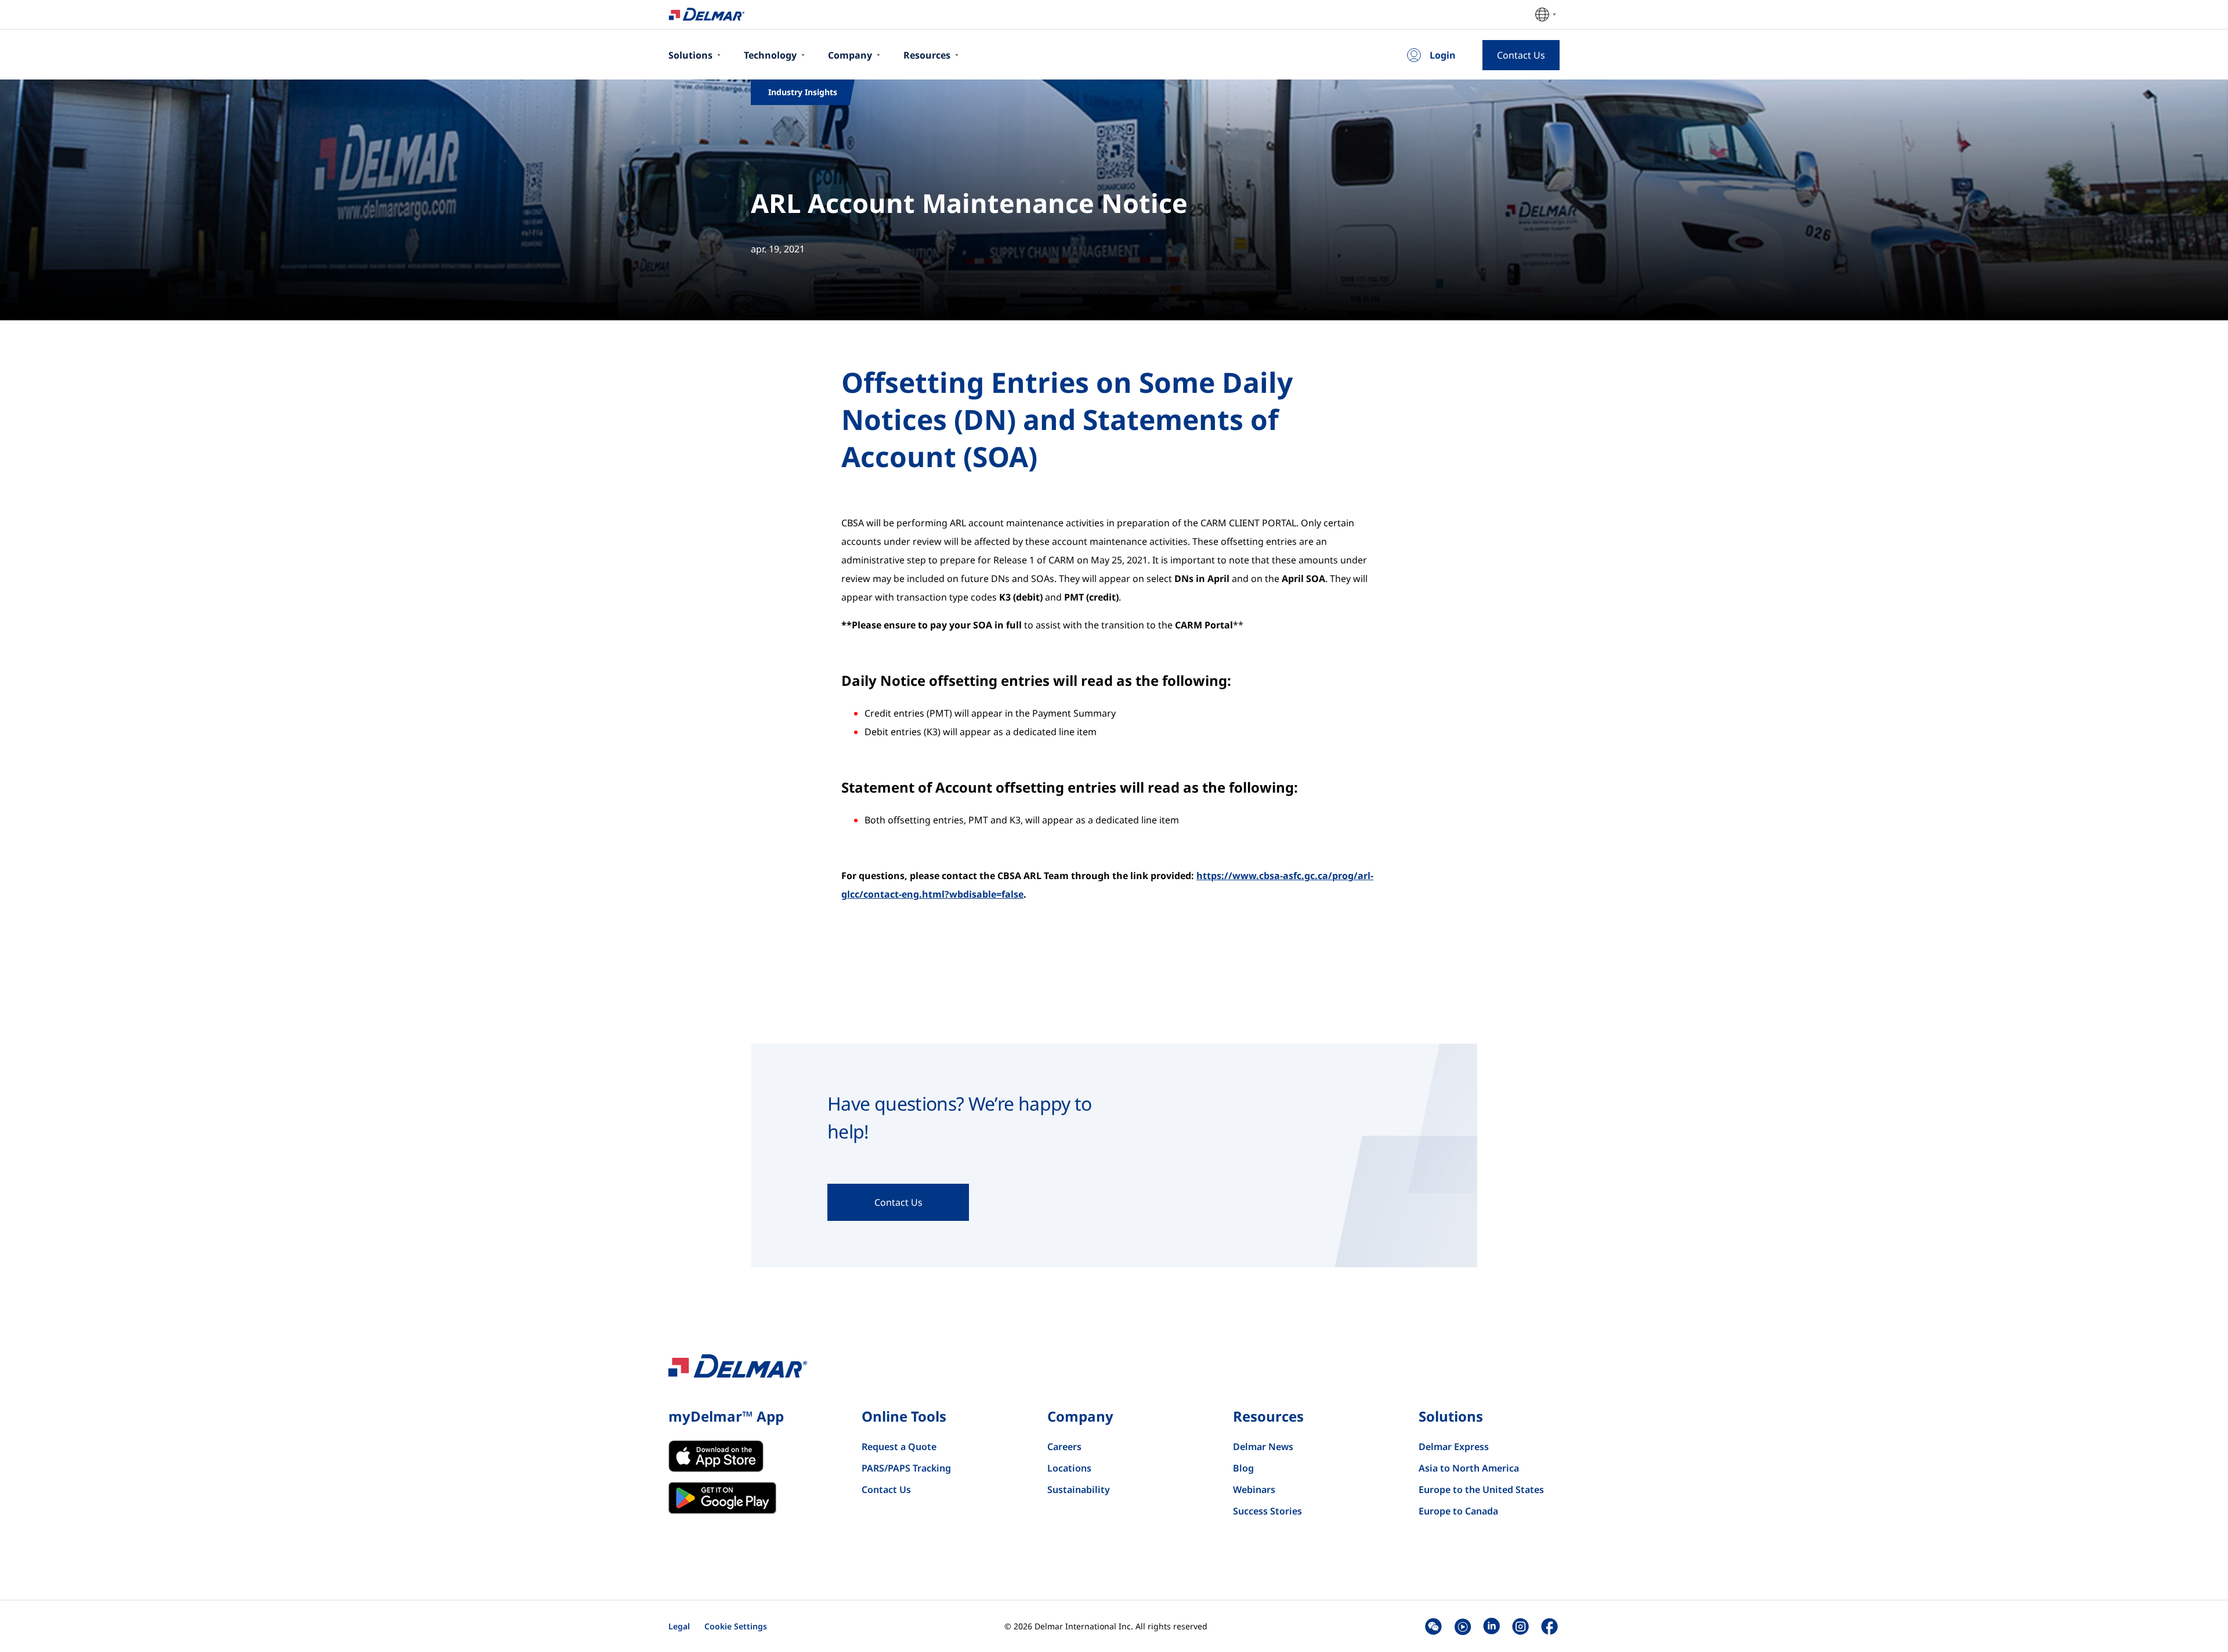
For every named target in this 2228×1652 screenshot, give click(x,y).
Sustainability (1079, 1490)
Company (850, 55)
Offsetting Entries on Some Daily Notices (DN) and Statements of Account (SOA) (1067, 420)
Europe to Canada (1458, 1511)
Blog (1243, 1468)
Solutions (690, 55)
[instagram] (1520, 1626)
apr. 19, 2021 (778, 249)
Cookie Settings (736, 1626)
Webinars (1254, 1490)
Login (1443, 55)
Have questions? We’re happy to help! (960, 1117)
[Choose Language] (1546, 15)
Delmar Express (1454, 1447)
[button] (1433, 1626)
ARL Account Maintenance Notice (969, 203)
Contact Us (886, 1490)
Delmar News (1263, 1447)
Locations (1069, 1468)
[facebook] (1549, 1626)
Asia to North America (1469, 1468)
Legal (679, 1626)
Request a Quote (899, 1447)
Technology (770, 55)
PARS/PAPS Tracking (906, 1468)
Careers (1064, 1447)
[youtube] (1462, 1626)
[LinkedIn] (1491, 1626)
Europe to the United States (1481, 1490)
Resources (927, 55)
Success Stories (1267, 1511)
